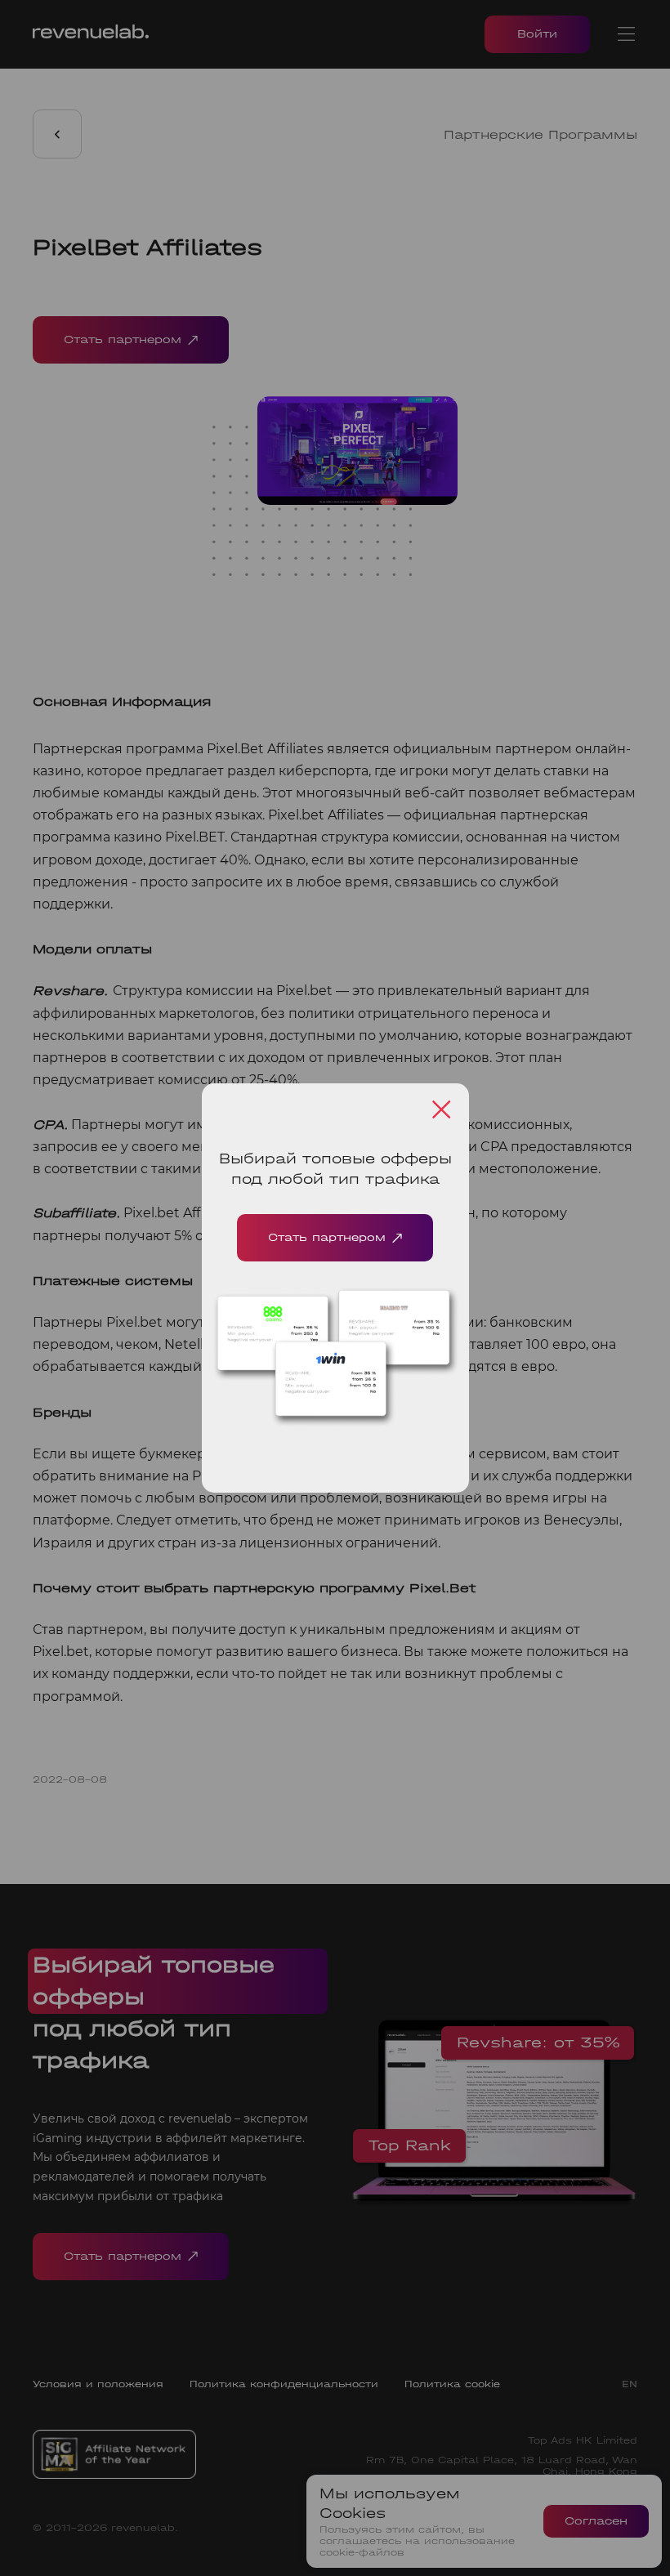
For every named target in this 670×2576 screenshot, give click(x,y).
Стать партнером (327, 1237)
